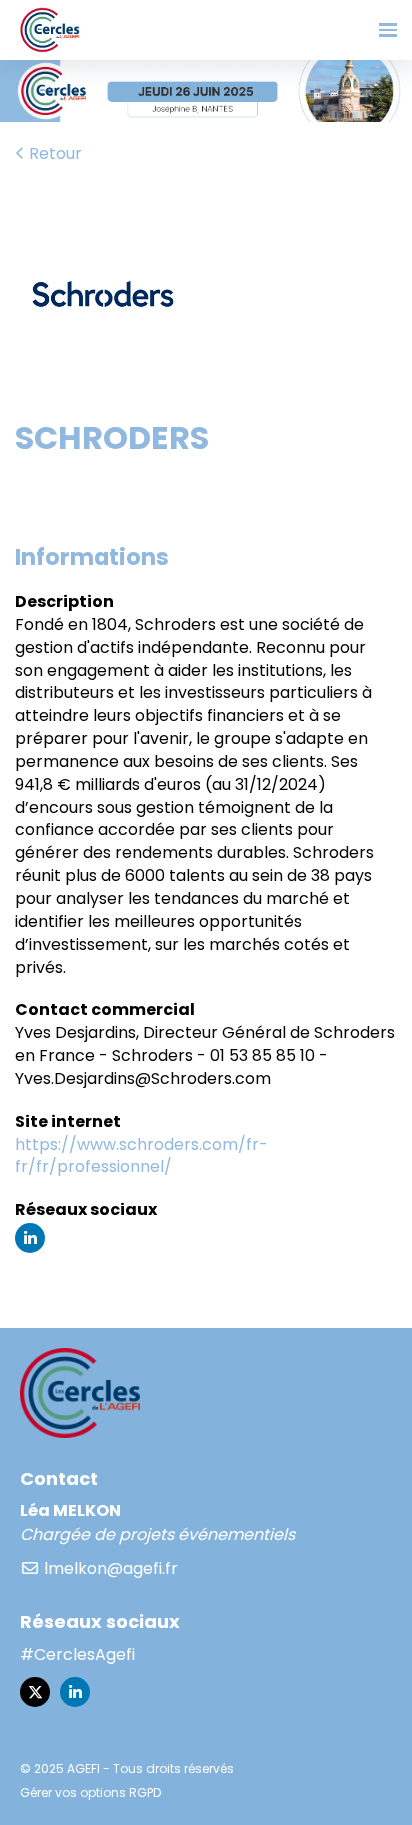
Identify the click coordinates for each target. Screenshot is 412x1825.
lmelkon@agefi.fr (109, 1568)
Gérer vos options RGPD (90, 1792)
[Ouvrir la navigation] (388, 30)
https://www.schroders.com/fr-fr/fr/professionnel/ (141, 1156)
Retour (53, 153)
